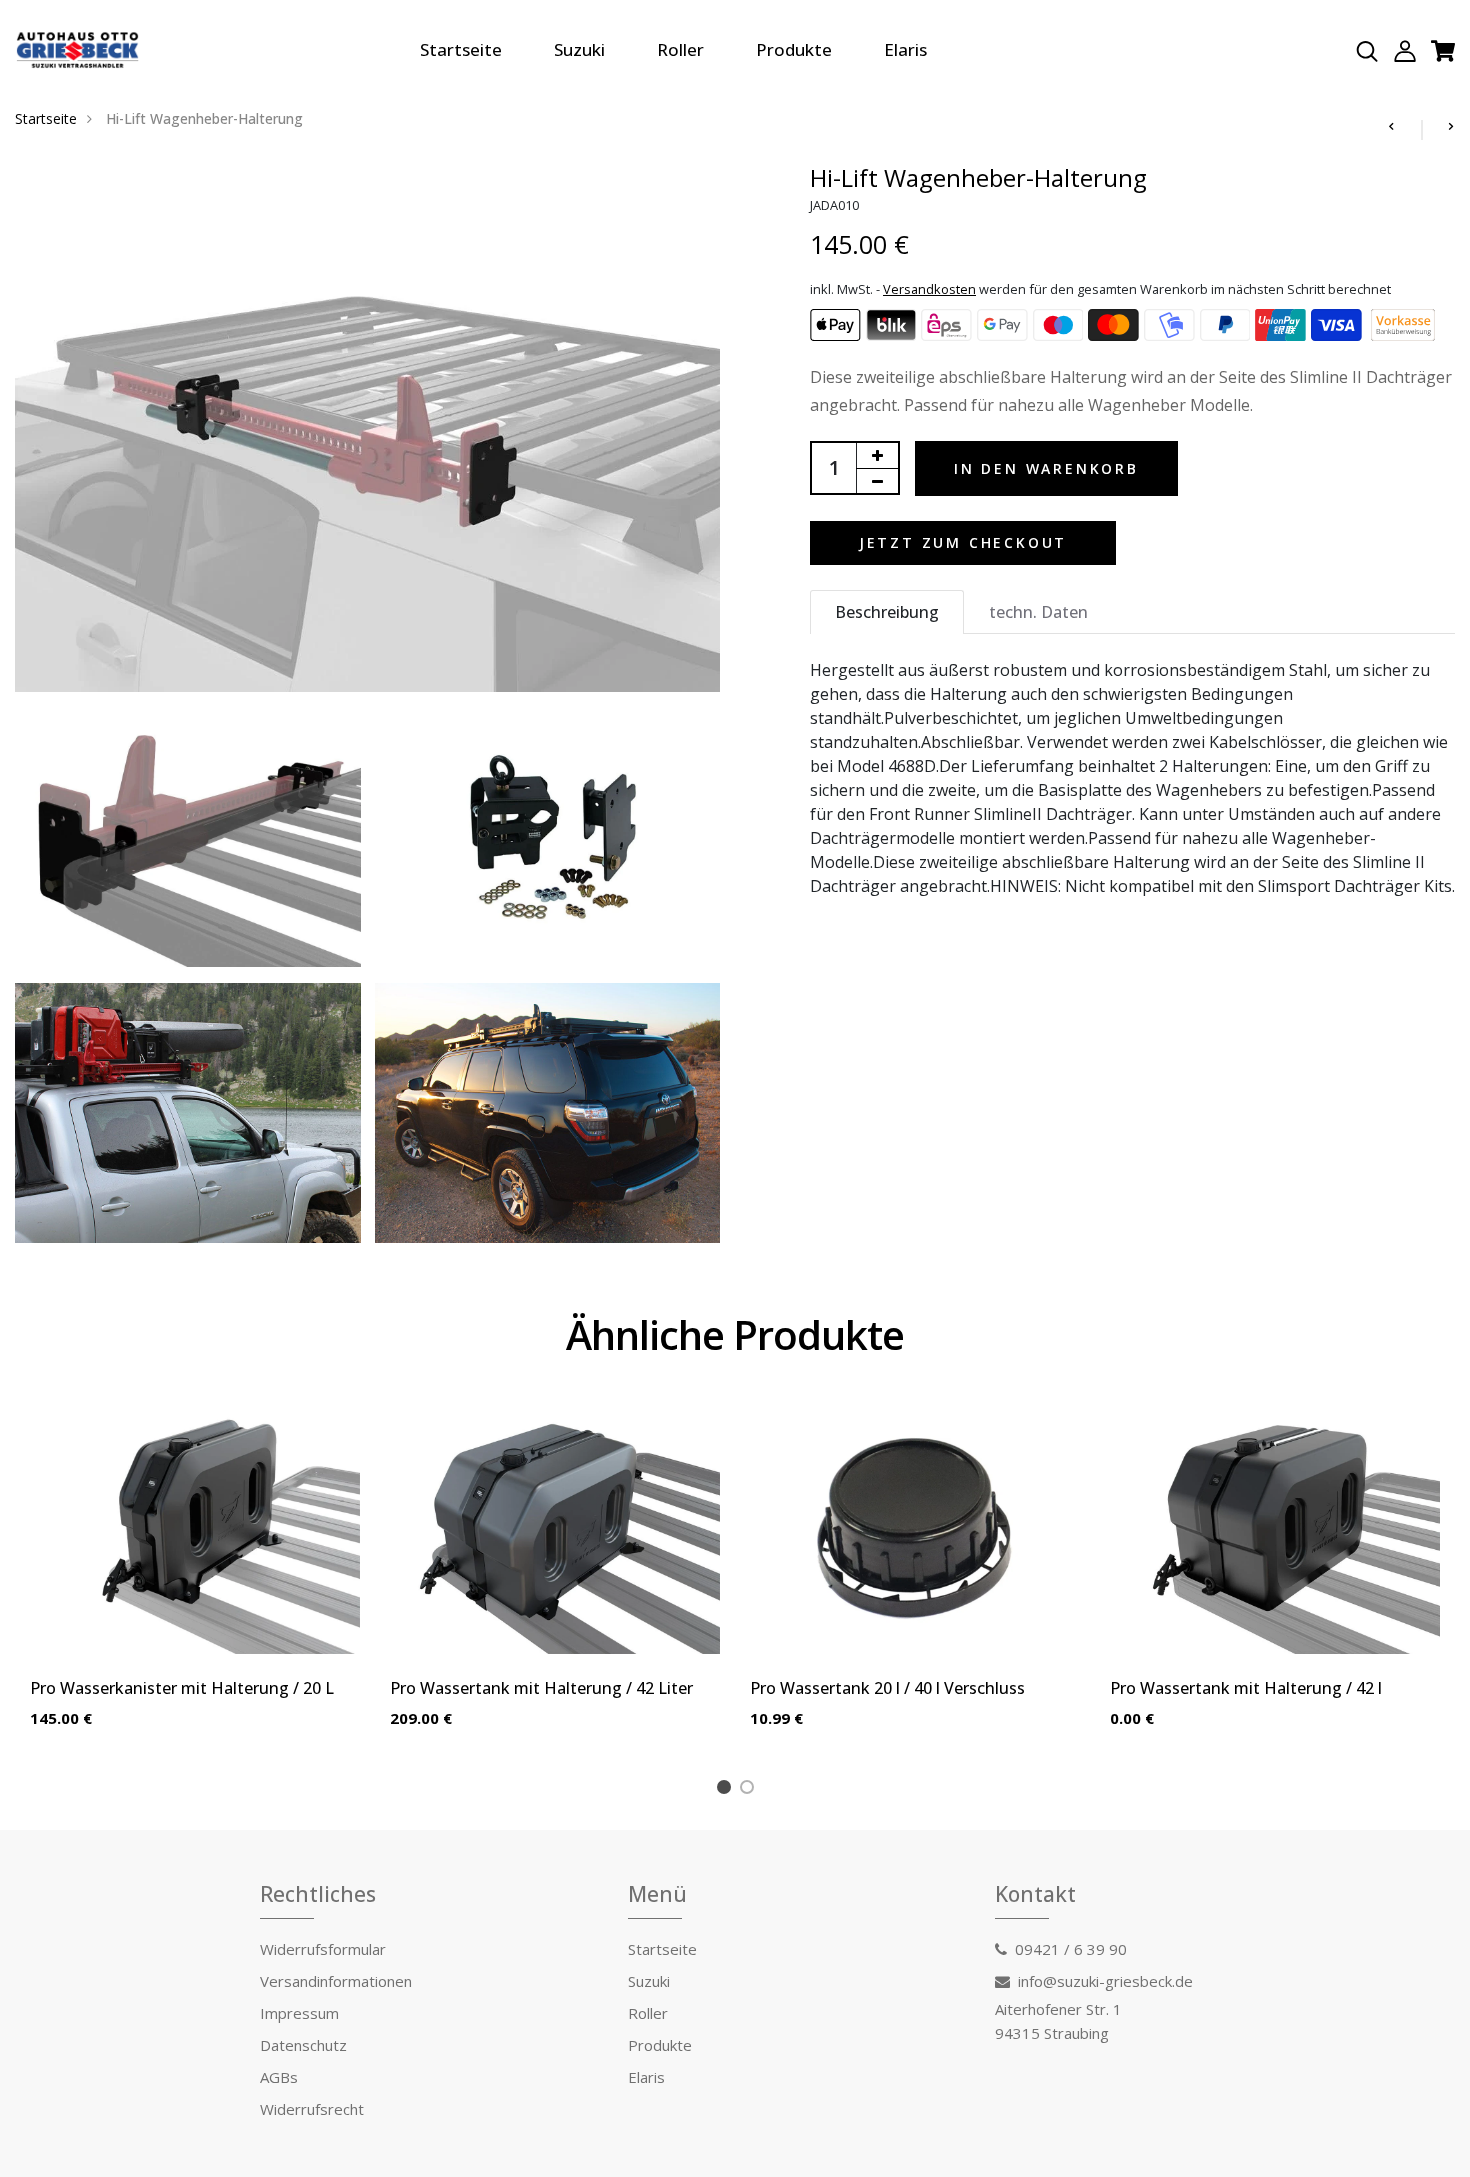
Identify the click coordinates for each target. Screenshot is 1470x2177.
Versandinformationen (336, 1981)
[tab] (887, 612)
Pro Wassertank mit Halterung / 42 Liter (541, 1688)
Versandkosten (929, 289)
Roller (680, 49)
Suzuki (579, 49)
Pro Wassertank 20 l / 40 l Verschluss (887, 1688)
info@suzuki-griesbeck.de (1105, 1981)
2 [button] (750, 1790)
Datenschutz (303, 2045)
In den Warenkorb (1046, 468)
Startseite (461, 49)
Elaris (905, 49)
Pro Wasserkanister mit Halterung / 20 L (182, 1688)
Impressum (299, 2013)
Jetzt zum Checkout (963, 542)
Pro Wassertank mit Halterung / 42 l (1246, 1688)
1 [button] (727, 1790)
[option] (195, 1584)
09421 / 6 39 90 (1071, 1949)
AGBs (279, 2077)
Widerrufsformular (323, 1949)
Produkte (794, 49)
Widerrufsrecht (312, 2109)
